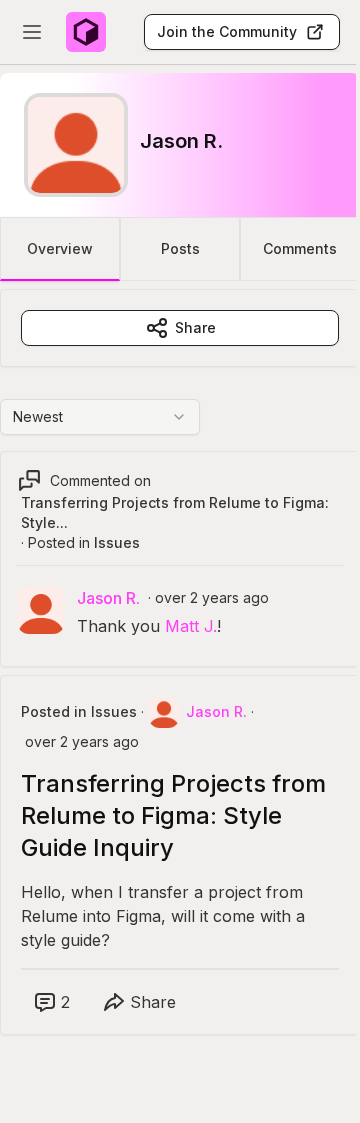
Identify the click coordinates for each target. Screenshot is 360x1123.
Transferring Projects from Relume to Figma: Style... (175, 512)
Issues (117, 542)
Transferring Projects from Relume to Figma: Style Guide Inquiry (173, 815)
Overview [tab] (60, 248)
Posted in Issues (79, 711)
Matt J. (191, 626)
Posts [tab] (180, 248)
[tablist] (180, 249)
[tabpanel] (180, 682)
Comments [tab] (300, 248)
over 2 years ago (212, 597)
